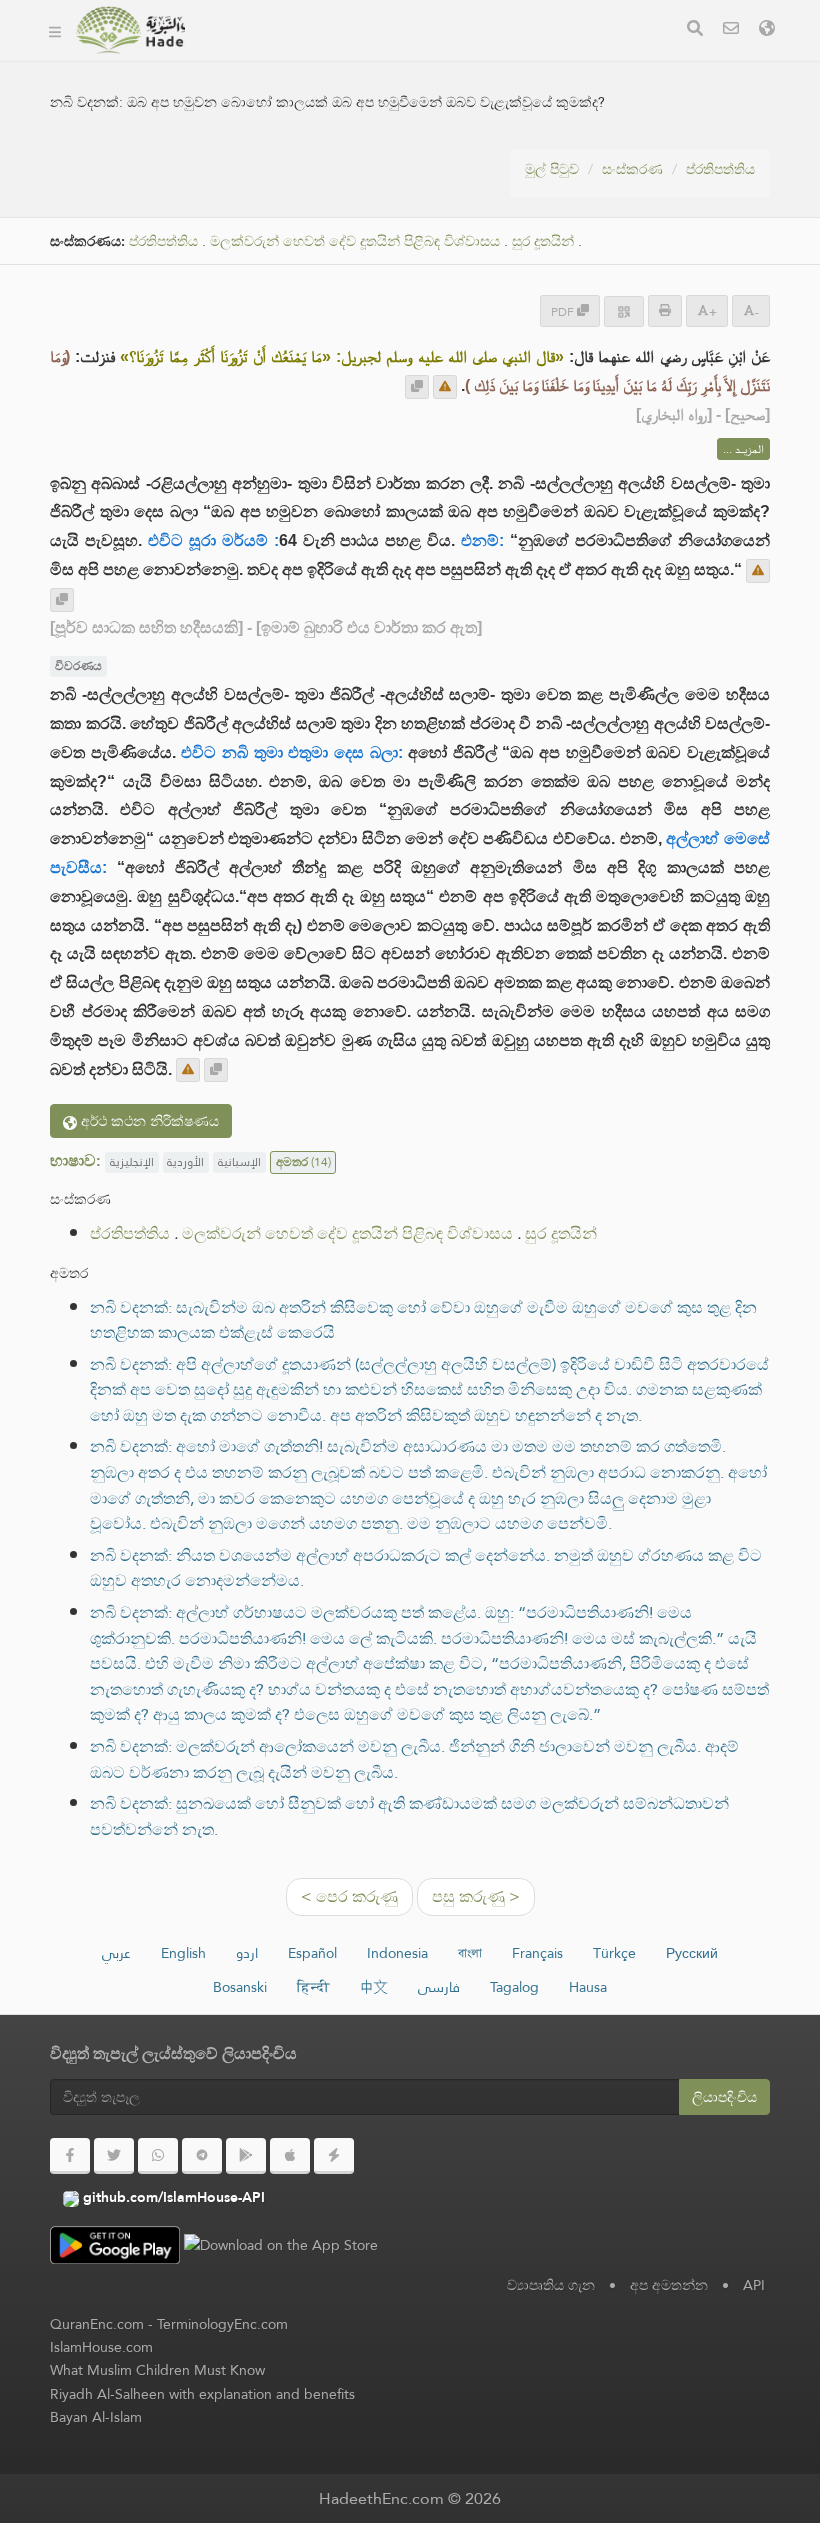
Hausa (588, 1987)
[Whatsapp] (158, 2156)
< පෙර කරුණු (349, 1896)
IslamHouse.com (101, 2347)
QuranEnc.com (97, 2324)
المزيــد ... (743, 449)
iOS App (556, 58)
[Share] (624, 311)
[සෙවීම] (695, 30)
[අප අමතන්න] (731, 30)
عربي (116, 1953)
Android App (426, 58)
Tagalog (514, 1987)
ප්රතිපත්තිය (720, 169)
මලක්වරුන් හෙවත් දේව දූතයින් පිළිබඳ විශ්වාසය (355, 241)
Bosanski (240, 1987)
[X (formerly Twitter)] (114, 2156)
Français (537, 1953)
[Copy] (417, 387)
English (183, 1953)
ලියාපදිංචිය (724, 2097)
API (754, 2285)
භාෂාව (242, 105)
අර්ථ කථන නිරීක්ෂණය (148, 1121)
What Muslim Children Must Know (157, 2370)
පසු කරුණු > (476, 1896)
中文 (374, 1987)
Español (312, 1953)
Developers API (273, 58)
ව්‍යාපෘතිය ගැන (551, 2285)
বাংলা (470, 1953)
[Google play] (246, 2156)
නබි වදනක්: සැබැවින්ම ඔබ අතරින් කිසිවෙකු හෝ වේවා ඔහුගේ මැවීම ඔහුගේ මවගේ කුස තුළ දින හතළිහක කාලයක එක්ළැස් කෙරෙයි (423, 1320)
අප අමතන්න (669, 2285)
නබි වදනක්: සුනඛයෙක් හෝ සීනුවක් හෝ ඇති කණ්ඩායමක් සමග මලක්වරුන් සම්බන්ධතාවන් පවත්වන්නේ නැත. (409, 1816)
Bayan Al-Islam (96, 2417)
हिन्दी (313, 1987)
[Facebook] (70, 2156)
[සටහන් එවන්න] (445, 387)
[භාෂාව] (767, 30)
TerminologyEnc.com (222, 2324)
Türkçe (614, 1953)
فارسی (439, 1987)
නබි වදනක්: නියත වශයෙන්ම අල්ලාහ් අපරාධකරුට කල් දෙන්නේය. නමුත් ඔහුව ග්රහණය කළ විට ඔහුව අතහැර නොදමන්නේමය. (426, 1568)
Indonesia (397, 1953)
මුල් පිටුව (552, 169)
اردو (247, 1953)
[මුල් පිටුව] (55, 30)
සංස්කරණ (632, 169)
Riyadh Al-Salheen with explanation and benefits (202, 2394)
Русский (692, 1953)
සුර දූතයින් (543, 241)
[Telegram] (202, 2156)
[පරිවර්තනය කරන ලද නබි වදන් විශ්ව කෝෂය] (130, 30)
